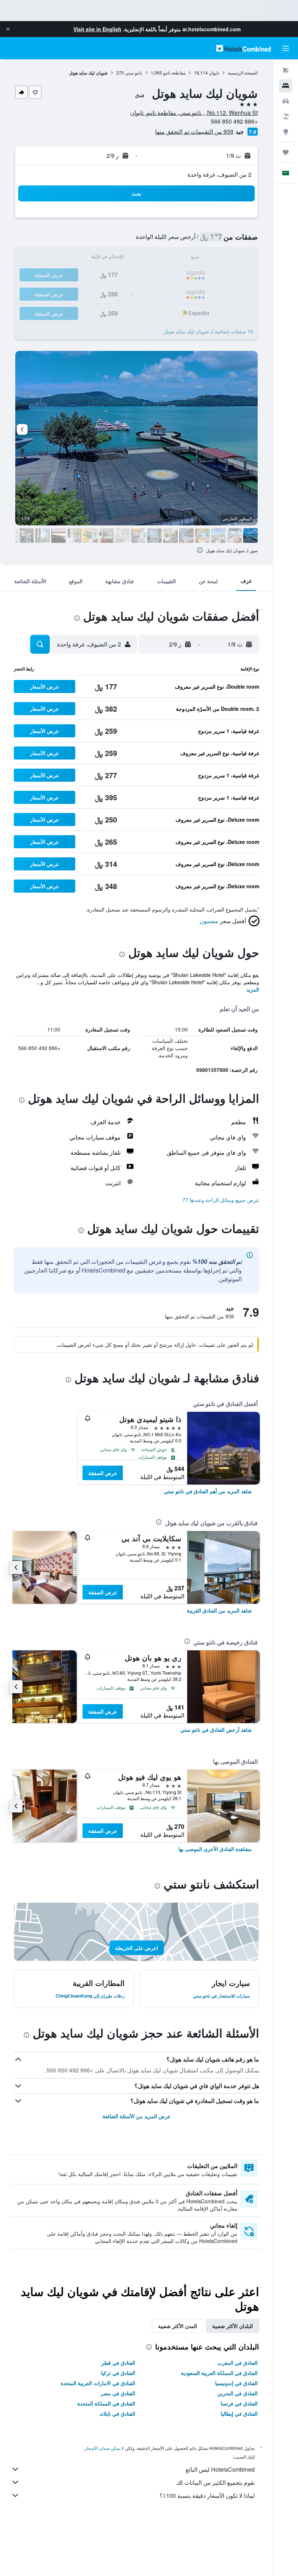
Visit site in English (97, 29)
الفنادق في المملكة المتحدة (106, 2403)
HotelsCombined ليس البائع (220, 2469)
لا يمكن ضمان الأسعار (104, 2448)
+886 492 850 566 (234, 121)
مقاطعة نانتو (174, 73)
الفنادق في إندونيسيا (236, 2383)
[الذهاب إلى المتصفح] (286, 132)
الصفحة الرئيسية (243, 73)
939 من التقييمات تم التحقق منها (194, 131)
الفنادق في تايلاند (117, 2413)
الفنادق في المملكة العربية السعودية (219, 2373)
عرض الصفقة (103, 1473)
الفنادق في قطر (118, 2363)
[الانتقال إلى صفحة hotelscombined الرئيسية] (243, 48)
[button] (8, 29)
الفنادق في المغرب (237, 2363)
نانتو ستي (134, 73)
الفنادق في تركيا (118, 2373)
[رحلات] (286, 152)
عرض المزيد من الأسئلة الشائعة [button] (136, 2116)
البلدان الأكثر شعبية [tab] (233, 2326)
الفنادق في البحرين (237, 2393)
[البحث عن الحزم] (286, 116)
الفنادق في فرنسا (239, 2403)
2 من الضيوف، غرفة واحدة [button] (220, 174)
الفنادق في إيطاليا (239, 2413)
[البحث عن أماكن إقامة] (286, 86)
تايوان (214, 73)
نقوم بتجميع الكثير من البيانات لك (216, 2482)
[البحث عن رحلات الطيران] (286, 71)
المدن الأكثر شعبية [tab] (178, 2326)
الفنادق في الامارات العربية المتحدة (98, 2383)
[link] (208, 1491)
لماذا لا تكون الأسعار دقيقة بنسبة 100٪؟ (207, 2495)
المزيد (253, 989)
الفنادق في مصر (118, 2393)
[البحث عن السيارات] (286, 101)
